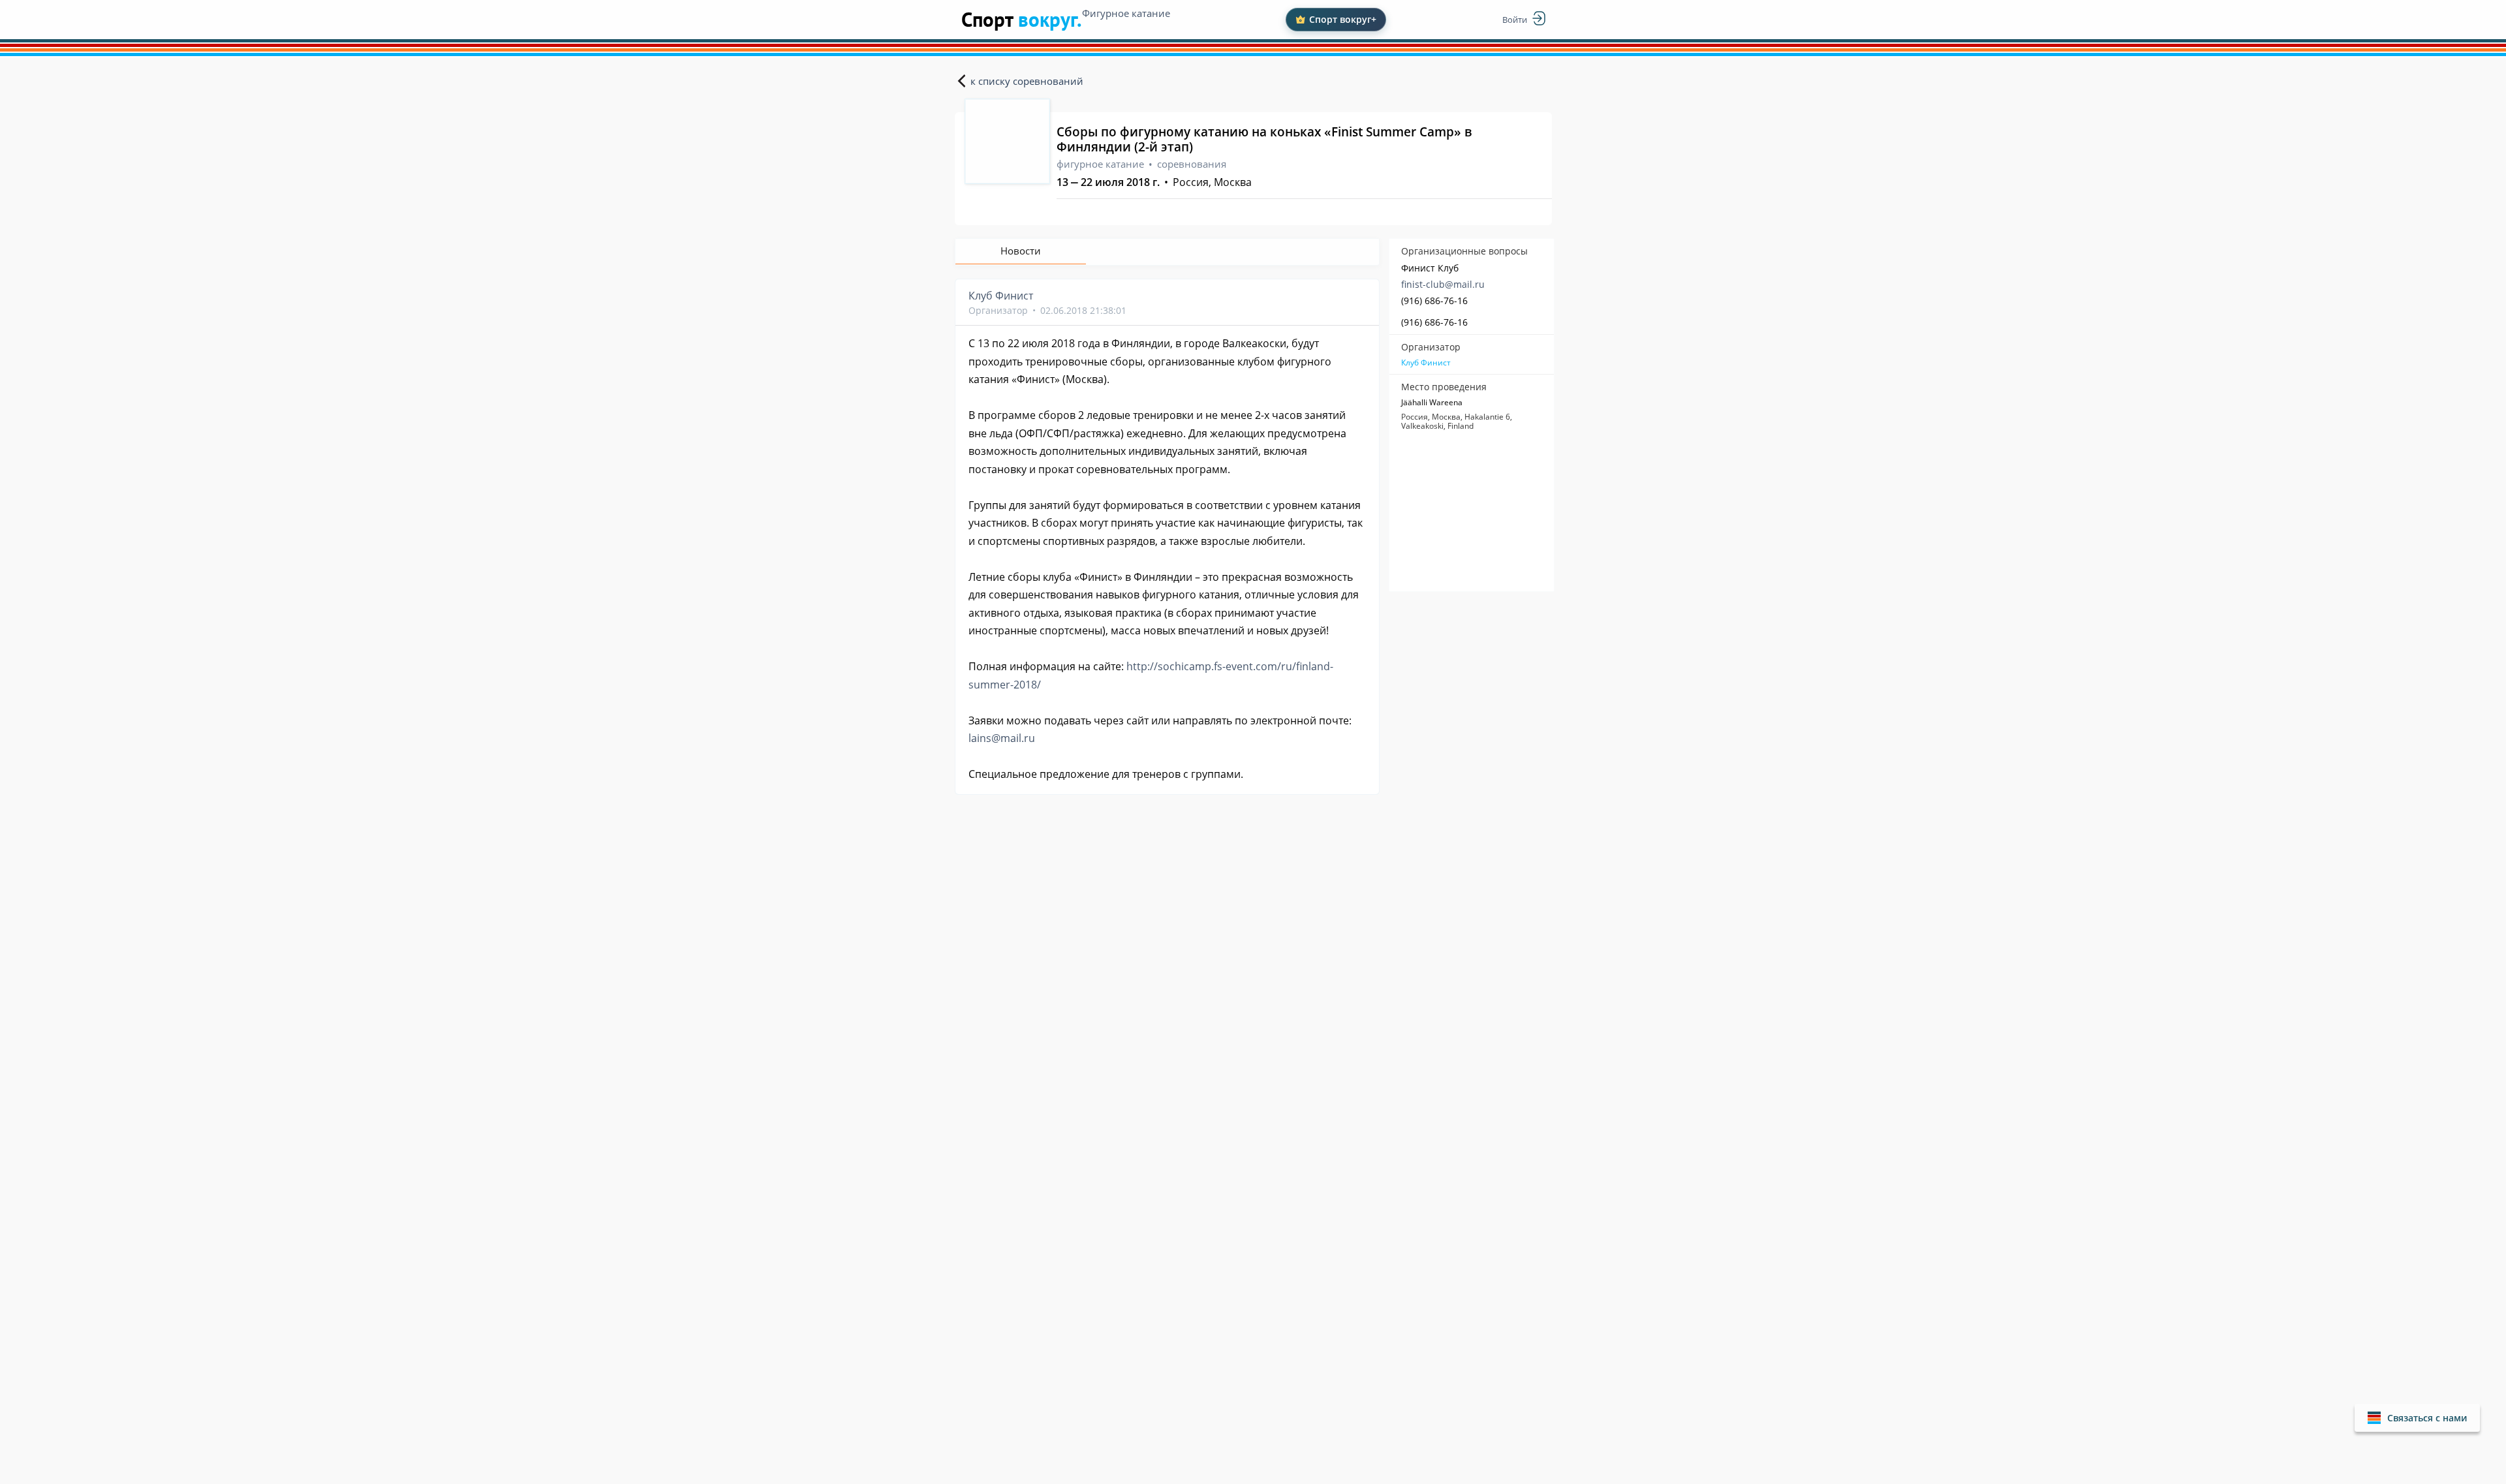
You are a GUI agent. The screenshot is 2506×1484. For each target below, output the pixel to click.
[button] (2417, 1418)
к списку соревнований (1027, 81)
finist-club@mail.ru (1443, 284)
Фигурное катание (1126, 13)
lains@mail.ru (1002, 738)
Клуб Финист (1426, 363)
